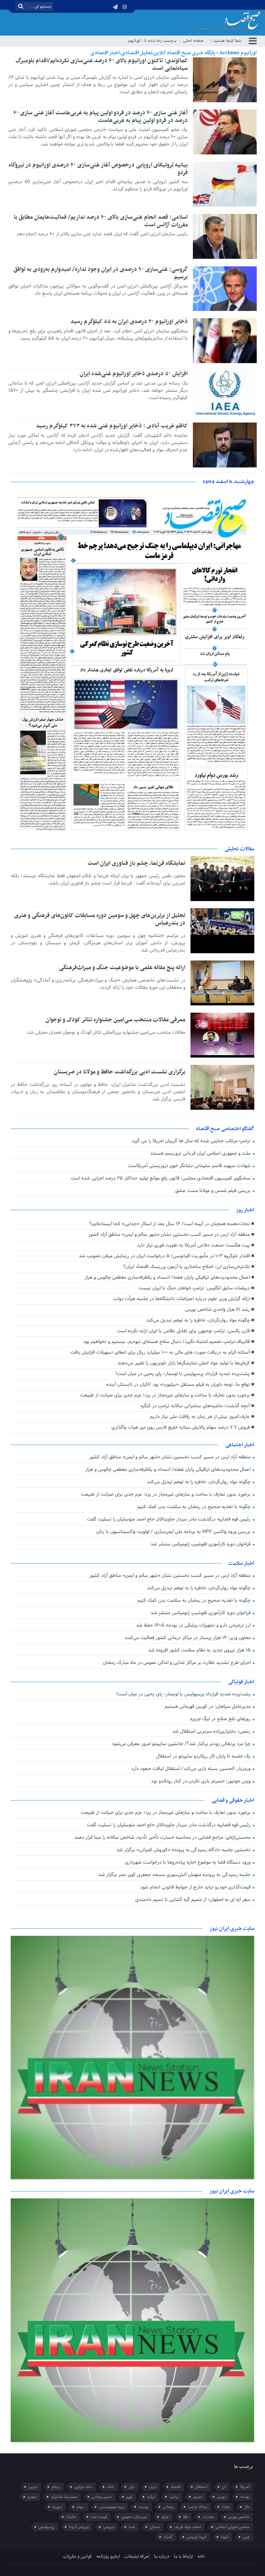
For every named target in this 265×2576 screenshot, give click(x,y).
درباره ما (162, 2556)
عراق (165, 2517)
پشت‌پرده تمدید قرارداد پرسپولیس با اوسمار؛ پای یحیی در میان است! (183, 1374)
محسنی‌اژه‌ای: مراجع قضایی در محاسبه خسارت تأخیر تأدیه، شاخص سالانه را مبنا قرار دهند (163, 1838)
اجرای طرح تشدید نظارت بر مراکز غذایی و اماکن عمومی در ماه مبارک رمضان (177, 1663)
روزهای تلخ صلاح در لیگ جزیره (221, 1719)
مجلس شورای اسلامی (233, 2527)
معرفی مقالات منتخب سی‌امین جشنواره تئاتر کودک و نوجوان (115, 1020)
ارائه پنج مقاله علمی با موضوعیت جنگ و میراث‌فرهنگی (122, 968)
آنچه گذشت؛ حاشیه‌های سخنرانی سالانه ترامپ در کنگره (195, 1406)
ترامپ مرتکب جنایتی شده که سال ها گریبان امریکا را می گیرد (192, 1141)
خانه (201, 2556)
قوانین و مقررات (77, 2556)
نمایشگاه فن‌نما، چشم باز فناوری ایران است (136, 863)
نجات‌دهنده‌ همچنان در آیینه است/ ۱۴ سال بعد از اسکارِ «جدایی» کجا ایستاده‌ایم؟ (170, 1224)
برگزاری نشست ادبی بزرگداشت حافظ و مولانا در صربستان (120, 1072)
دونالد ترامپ (198, 2507)
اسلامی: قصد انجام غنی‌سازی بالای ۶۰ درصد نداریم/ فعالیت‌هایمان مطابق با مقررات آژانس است (101, 221)
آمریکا (245, 2487)
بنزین (33, 2487)
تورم (129, 2497)
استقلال (201, 2487)
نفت (132, 2527)
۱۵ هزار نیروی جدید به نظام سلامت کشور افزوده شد (200, 1650)
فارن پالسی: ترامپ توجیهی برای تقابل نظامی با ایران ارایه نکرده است (183, 1331)
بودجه (245, 2497)
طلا (186, 2517)
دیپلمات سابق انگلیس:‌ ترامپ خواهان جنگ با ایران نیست (194, 1288)
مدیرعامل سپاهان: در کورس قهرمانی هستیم (208, 1707)
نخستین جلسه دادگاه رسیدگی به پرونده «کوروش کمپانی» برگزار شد (184, 1850)
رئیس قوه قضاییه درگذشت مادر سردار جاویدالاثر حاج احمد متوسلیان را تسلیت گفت (169, 1519)
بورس (221, 2497)
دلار (247, 2507)
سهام (81, 2507)
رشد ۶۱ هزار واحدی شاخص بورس (217, 1310)
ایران (153, 2487)
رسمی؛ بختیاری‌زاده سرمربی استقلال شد (212, 1731)
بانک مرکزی (84, 2487)
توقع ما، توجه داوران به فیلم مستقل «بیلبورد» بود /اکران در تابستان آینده (178, 1385)
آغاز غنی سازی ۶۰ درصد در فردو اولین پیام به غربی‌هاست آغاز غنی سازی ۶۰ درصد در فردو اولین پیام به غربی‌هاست (100, 117)
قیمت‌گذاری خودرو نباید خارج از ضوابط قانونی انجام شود (196, 1887)
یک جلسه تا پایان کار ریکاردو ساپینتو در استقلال (204, 1756)
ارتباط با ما (183, 2556)
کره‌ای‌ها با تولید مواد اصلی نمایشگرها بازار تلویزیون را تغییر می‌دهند (184, 1363)
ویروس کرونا (79, 2527)
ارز (224, 2487)
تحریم (198, 2497)
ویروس (109, 2527)
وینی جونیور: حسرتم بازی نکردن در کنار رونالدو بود (202, 1781)
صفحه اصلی (193, 41)
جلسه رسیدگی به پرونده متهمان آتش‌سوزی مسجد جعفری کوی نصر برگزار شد (175, 1875)
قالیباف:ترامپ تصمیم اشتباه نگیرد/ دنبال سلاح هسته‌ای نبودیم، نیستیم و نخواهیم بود (166, 1342)
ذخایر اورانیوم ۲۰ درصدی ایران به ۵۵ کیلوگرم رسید (129, 322)
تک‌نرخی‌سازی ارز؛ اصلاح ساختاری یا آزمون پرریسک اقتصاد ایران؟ (187, 1267)
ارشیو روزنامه (108, 2556)
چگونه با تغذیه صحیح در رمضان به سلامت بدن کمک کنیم (195, 1507)
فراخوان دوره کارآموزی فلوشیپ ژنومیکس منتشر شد (201, 1544)
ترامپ (174, 2497)
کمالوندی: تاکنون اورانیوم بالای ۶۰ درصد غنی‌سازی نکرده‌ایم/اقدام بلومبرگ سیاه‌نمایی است (102, 65)
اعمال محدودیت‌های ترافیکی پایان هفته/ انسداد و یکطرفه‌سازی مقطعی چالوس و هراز (167, 1277)
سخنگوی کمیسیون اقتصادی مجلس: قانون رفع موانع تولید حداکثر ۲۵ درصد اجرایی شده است (161, 1178)
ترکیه (151, 2497)
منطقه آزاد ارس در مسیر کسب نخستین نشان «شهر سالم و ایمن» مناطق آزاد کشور (169, 1235)
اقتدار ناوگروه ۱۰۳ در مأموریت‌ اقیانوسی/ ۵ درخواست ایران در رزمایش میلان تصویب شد (164, 1256)
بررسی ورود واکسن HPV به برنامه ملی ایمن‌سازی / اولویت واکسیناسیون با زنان (174, 1532)
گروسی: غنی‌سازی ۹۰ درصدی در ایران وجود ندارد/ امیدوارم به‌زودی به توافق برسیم (101, 273)
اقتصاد (176, 2487)
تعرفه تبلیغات (137, 2556)
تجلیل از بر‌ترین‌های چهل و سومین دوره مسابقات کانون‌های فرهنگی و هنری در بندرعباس (100, 919)
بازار (132, 2487)
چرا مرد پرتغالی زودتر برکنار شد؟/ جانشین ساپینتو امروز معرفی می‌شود (182, 1744)
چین (246, 2537)
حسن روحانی (102, 2497)
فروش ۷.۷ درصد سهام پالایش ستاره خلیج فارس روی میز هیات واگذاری (181, 1427)
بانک (111, 2487)
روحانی (168, 2507)
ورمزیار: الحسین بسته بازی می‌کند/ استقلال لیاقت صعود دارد (192, 1769)
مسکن (155, 2527)
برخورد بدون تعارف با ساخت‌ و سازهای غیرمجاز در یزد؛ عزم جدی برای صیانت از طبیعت (165, 1395)
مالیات (71, 2517)
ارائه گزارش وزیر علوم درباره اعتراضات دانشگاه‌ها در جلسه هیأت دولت (181, 1299)
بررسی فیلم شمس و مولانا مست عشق (214, 1191)
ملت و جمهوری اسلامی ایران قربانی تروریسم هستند (201, 1153)
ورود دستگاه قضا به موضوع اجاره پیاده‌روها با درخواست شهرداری (188, 1862)
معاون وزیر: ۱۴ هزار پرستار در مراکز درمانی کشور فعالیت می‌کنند (188, 1638)
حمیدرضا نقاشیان (64, 2497)
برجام (56, 2487)
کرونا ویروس (197, 2537)
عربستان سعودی (134, 2517)
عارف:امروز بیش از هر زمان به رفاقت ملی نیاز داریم (200, 1417)
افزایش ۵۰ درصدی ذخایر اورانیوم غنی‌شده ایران (134, 374)
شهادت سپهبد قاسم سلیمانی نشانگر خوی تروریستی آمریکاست (190, 1166)
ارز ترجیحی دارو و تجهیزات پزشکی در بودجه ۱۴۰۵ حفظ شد (194, 1625)
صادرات (208, 2517)
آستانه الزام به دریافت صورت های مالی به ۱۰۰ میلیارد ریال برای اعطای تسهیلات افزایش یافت (160, 1352)
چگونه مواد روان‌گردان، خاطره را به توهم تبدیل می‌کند (198, 1320)
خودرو (32, 2497)
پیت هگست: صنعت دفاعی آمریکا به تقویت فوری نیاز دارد (193, 1245)
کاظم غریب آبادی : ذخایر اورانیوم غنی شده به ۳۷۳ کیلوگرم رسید (112, 426)
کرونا (225, 2537)
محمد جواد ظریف (188, 2527)
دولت (226, 2507)
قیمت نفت (99, 2517)
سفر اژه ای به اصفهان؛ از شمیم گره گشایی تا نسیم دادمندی (194, 1900)
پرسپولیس (47, 2527)
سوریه (57, 2507)
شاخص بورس (239, 2517)
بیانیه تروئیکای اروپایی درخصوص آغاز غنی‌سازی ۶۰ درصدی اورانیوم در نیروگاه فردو (98, 169)
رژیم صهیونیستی (112, 2507)
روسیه (144, 2507)
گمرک (168, 2537)
